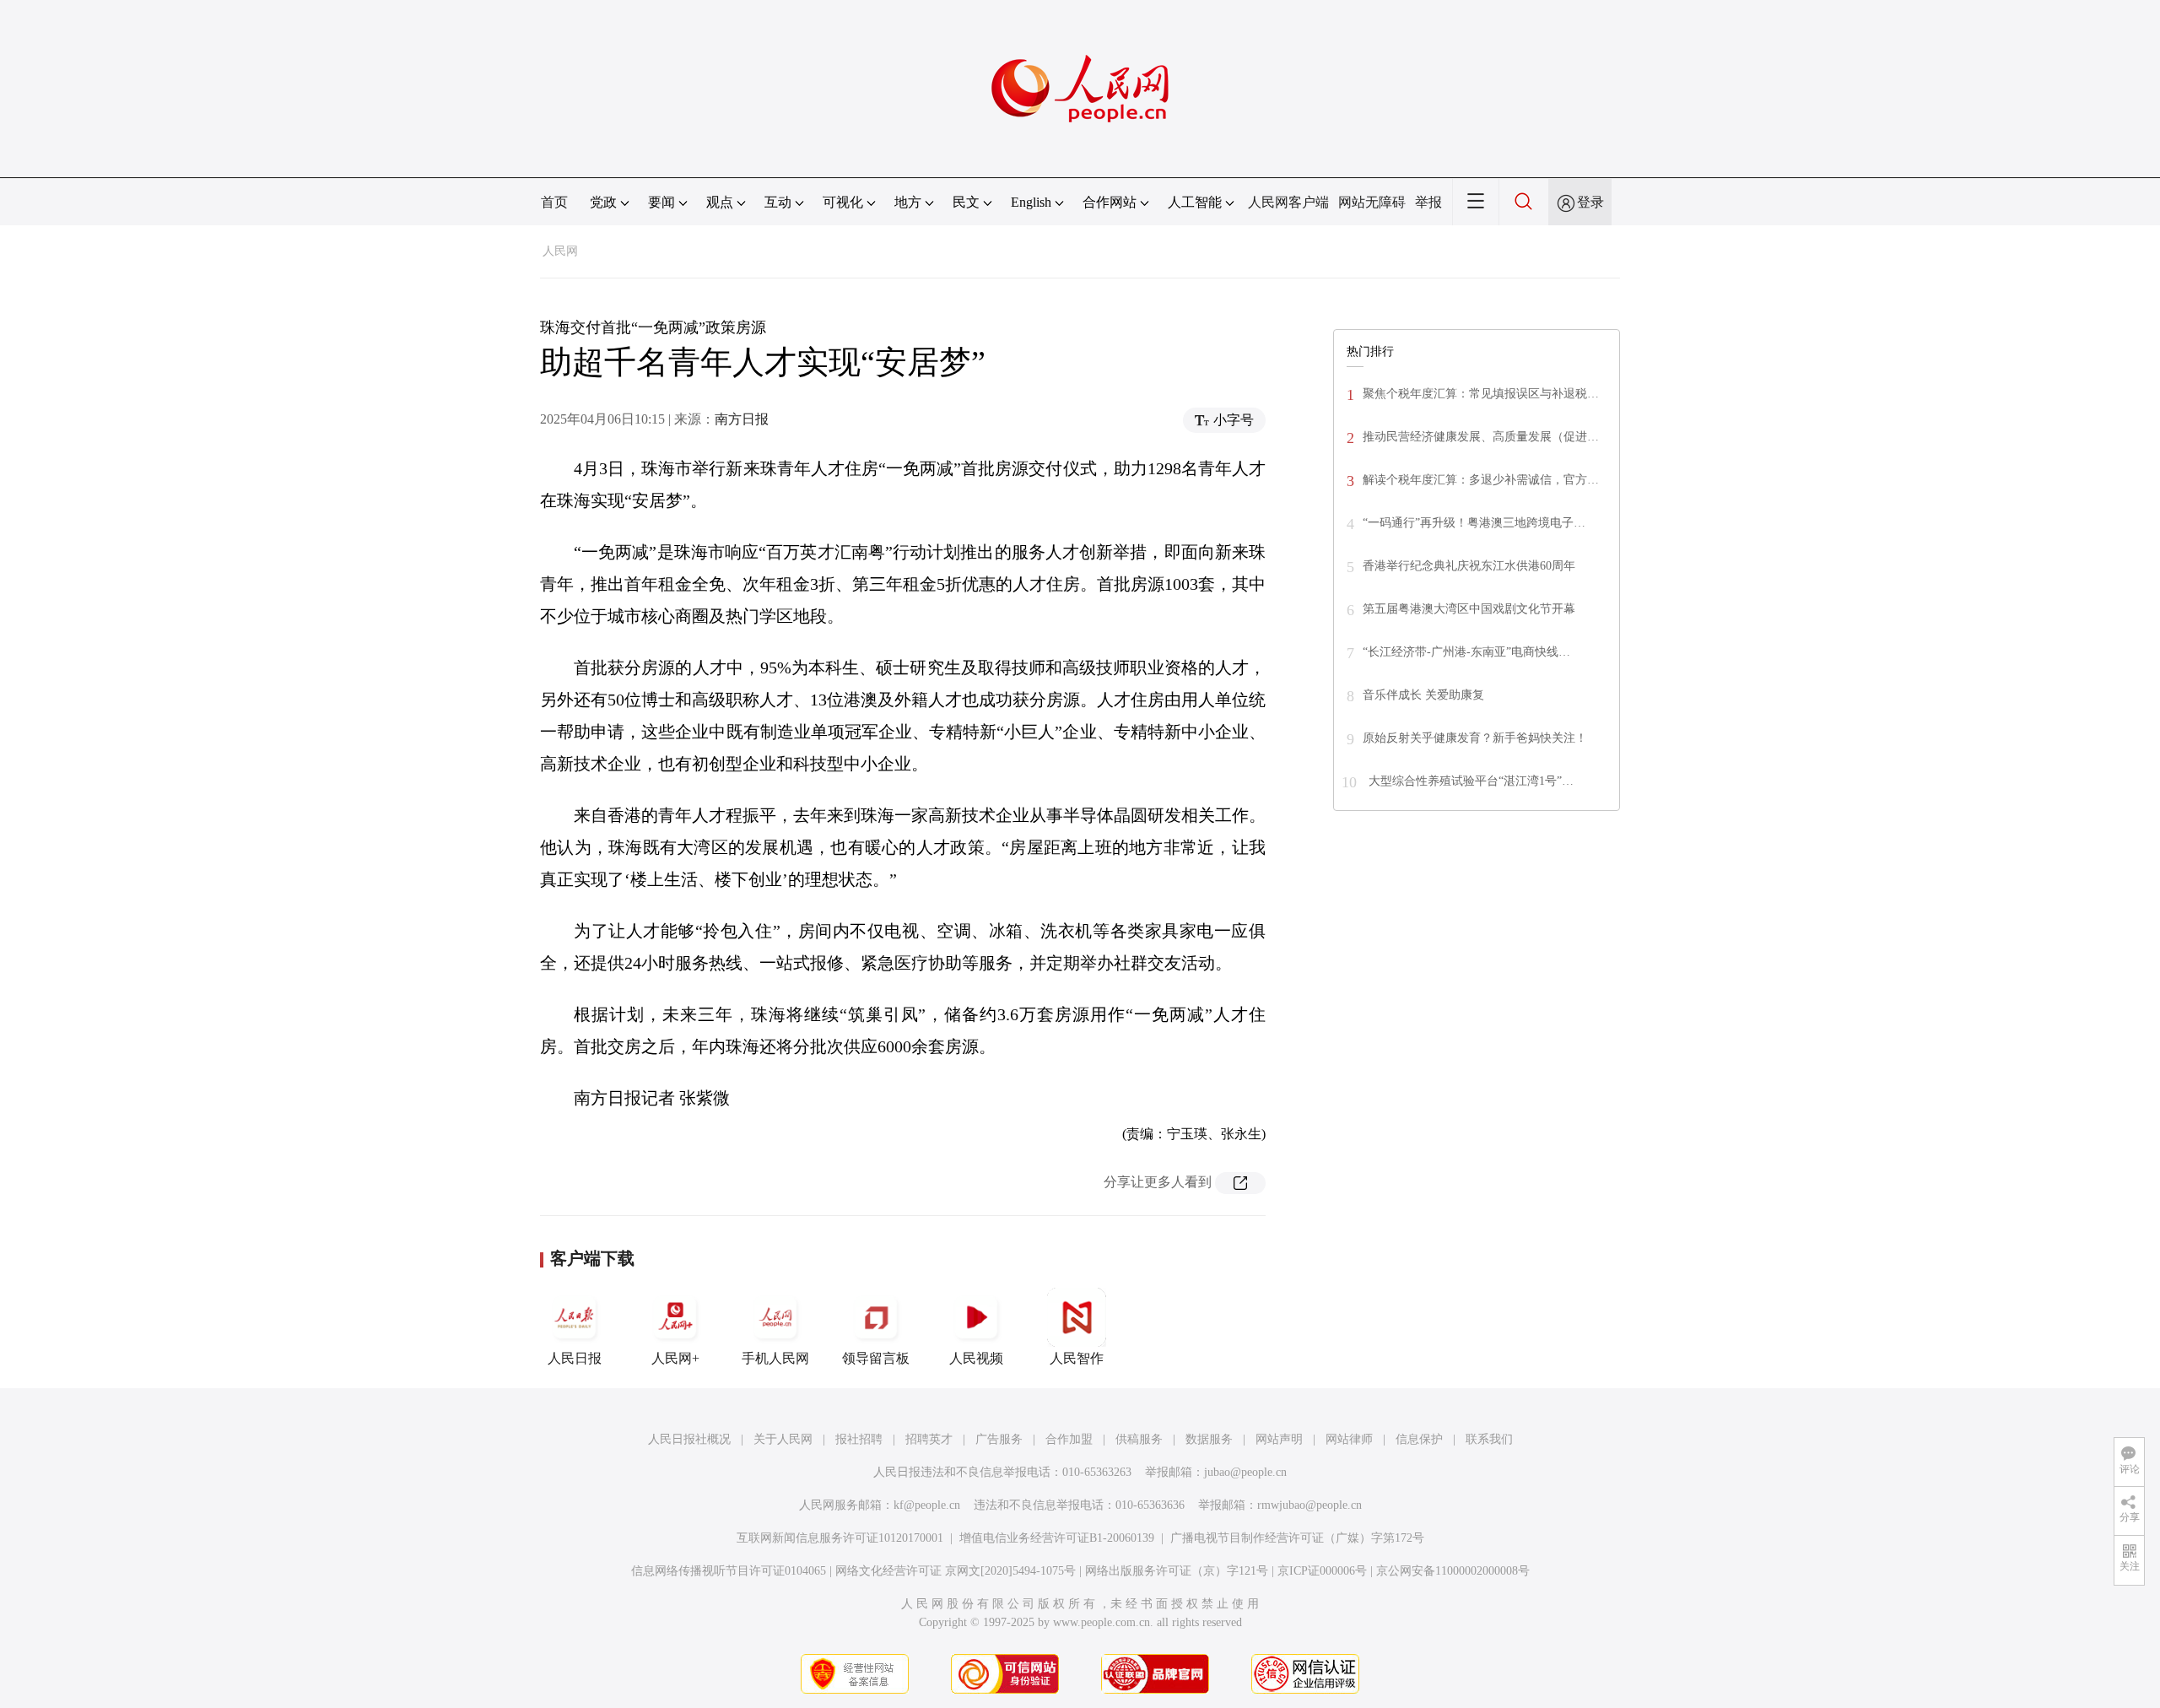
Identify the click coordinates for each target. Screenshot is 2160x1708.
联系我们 (1489, 1439)
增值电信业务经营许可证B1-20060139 (1057, 1538)
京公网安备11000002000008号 (1453, 1571)
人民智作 (1077, 1358)
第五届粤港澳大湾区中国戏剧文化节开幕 (1469, 609)
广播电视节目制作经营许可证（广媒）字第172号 (1297, 1538)
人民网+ (675, 1358)
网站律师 (1349, 1439)
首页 (554, 202)
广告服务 (999, 1439)
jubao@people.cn (1245, 1472)
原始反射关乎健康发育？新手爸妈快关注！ (1475, 738)
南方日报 (742, 419)
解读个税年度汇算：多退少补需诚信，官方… (1481, 480)
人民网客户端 (1288, 202)
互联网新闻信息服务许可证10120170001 (840, 1538)
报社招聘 (859, 1439)
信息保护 (1419, 1439)
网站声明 (1279, 1439)
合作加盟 (1069, 1439)
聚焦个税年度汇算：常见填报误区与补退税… (1481, 394)
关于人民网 (783, 1439)
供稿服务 (1139, 1439)
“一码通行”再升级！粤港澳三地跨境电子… (1474, 523)
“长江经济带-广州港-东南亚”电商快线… (1466, 652)
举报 (1428, 202)
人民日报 (575, 1358)
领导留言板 (876, 1358)
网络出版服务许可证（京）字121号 (1177, 1571)
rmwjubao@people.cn (1309, 1505)
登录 (1590, 202)
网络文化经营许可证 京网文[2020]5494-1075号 (956, 1571)
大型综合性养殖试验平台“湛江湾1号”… (1469, 781)
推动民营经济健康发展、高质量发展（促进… (1481, 437)
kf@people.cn (927, 1505)
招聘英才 (929, 1439)
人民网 (560, 251)
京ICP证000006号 (1322, 1571)
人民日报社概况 (689, 1439)
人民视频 (976, 1358)
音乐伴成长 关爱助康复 (1423, 695)
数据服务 (1209, 1439)
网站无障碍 (1372, 202)
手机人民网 (775, 1358)
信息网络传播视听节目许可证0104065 (729, 1571)
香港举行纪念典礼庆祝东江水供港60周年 (1469, 566)
